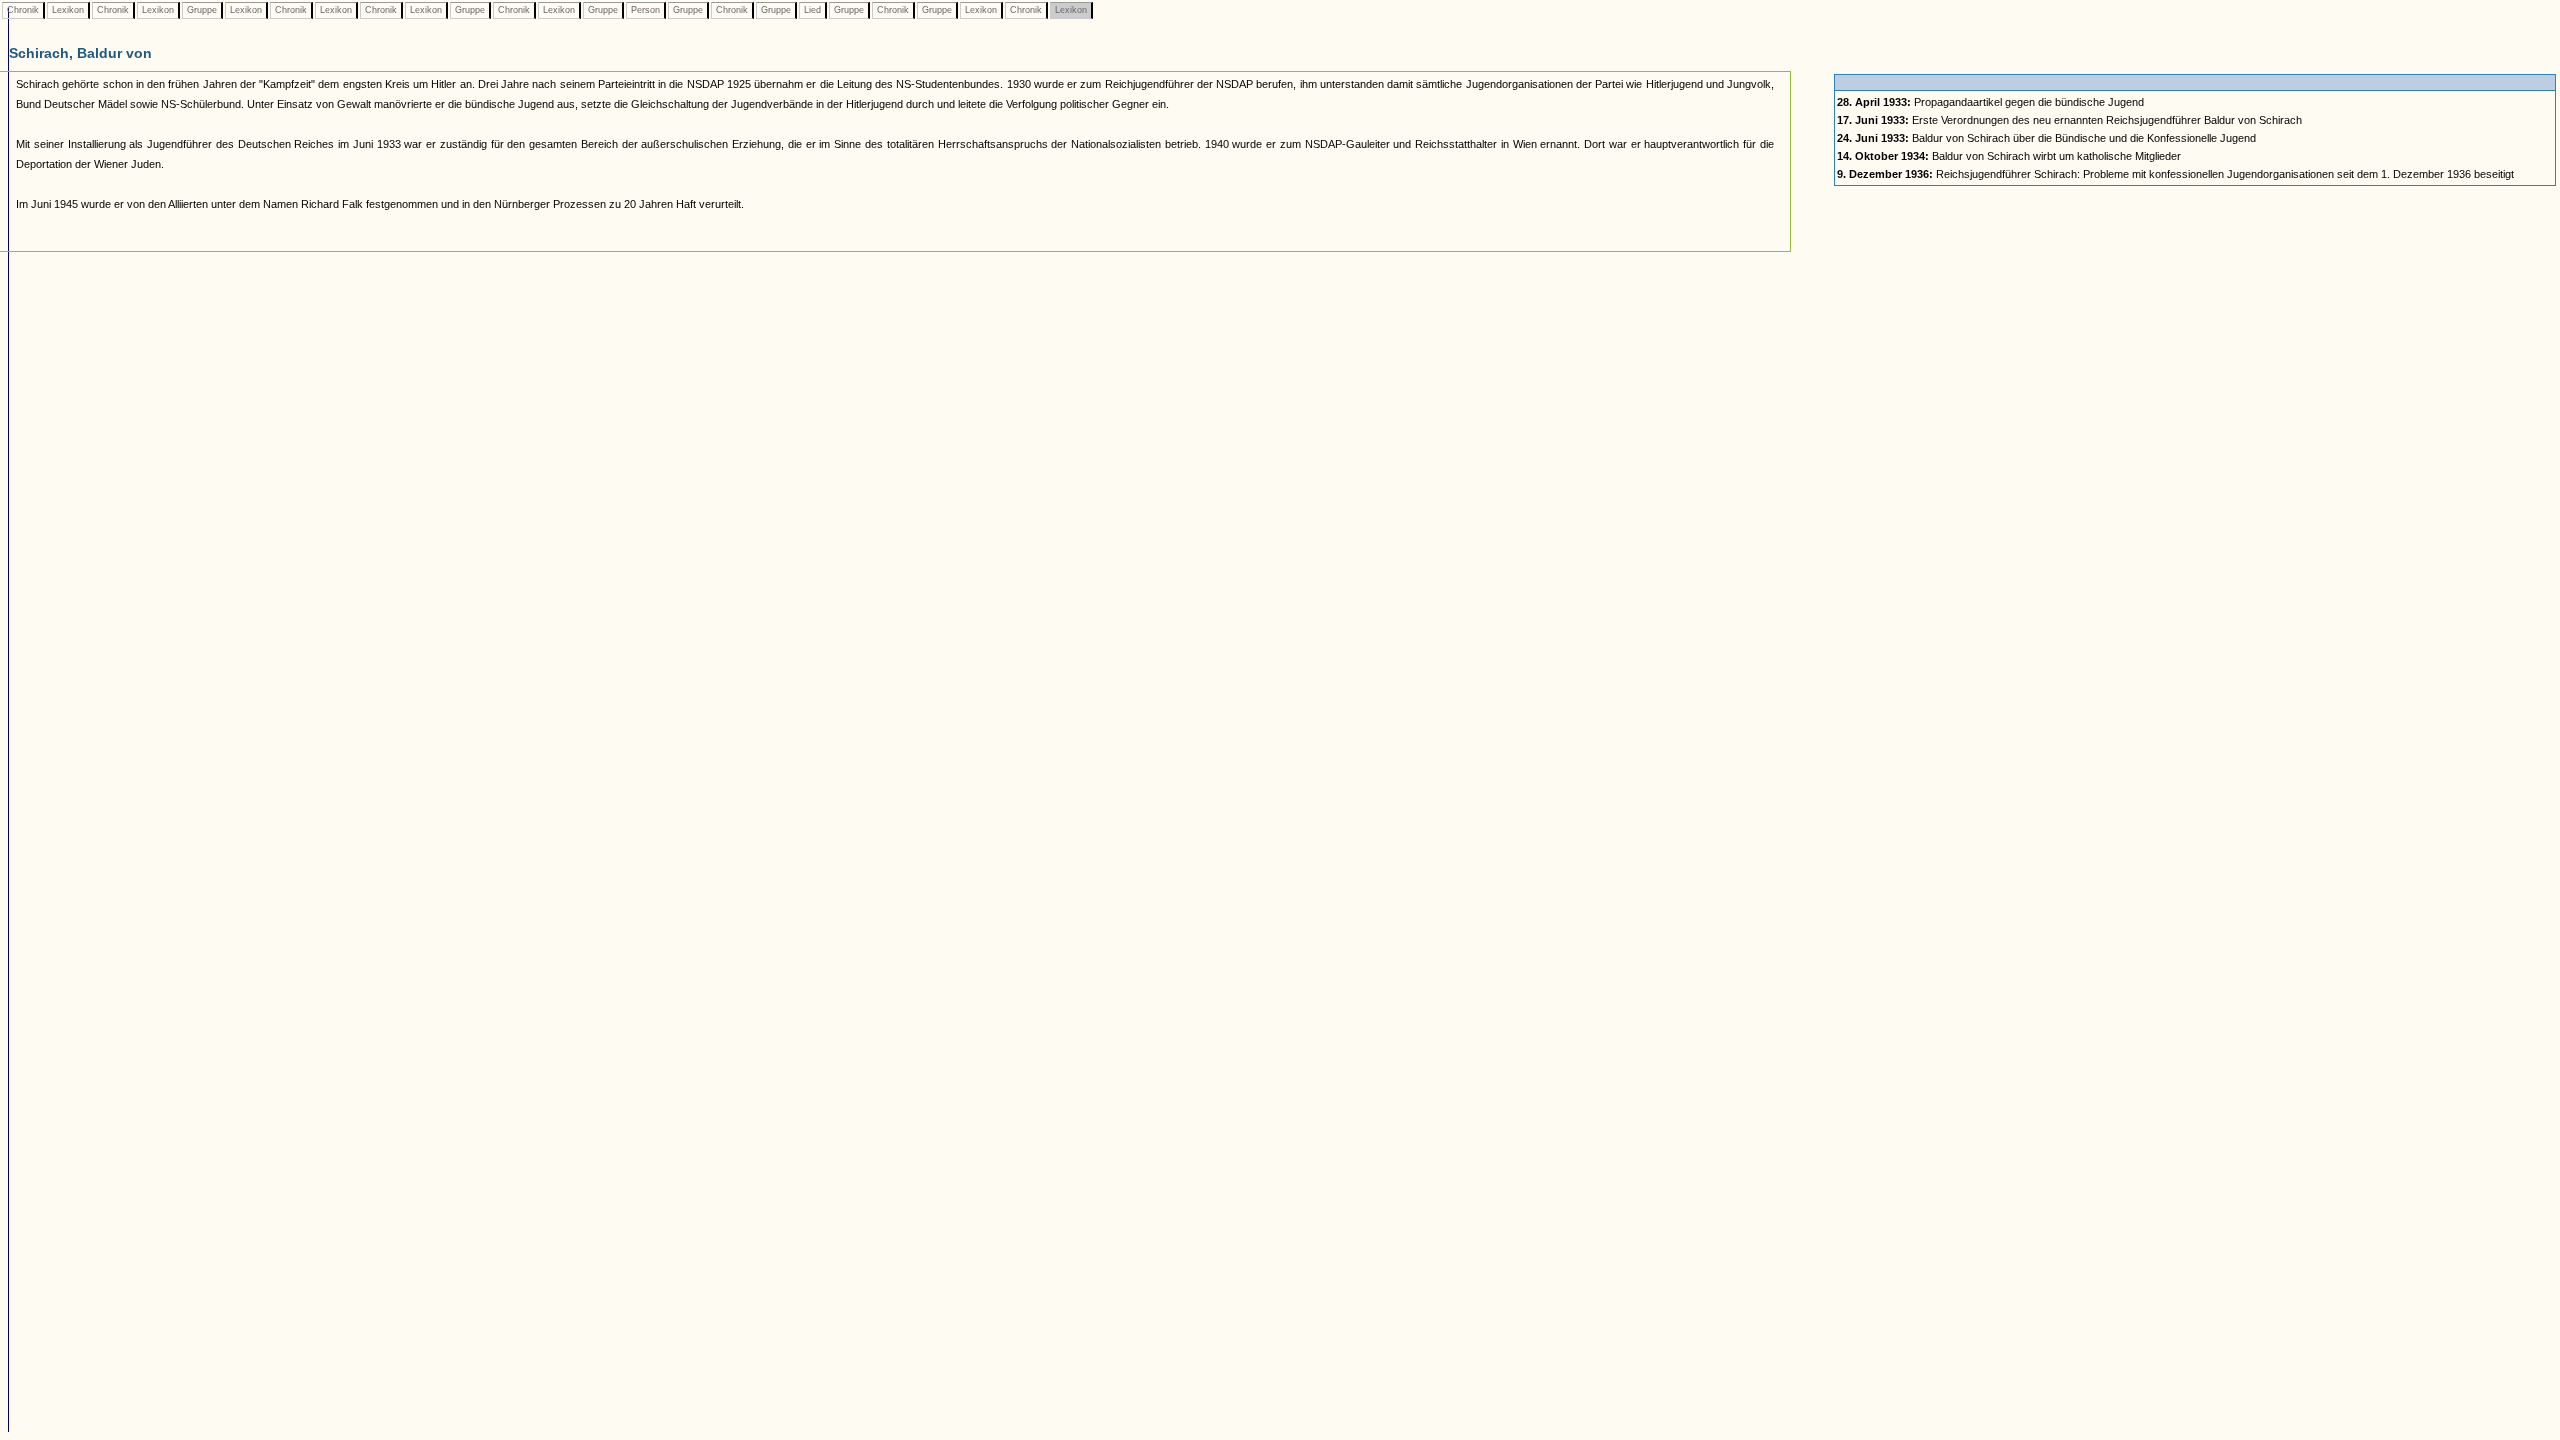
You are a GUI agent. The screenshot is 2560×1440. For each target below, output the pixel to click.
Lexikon (68, 10)
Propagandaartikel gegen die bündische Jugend (1990, 102)
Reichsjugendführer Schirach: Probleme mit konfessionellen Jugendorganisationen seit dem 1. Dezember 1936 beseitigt (2175, 174)
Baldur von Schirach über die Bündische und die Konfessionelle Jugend (2046, 138)
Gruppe (202, 10)
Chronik (23, 10)
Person (645, 10)
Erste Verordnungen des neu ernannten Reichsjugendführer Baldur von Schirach (2069, 120)
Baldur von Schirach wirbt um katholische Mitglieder (2009, 156)
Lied (812, 10)
